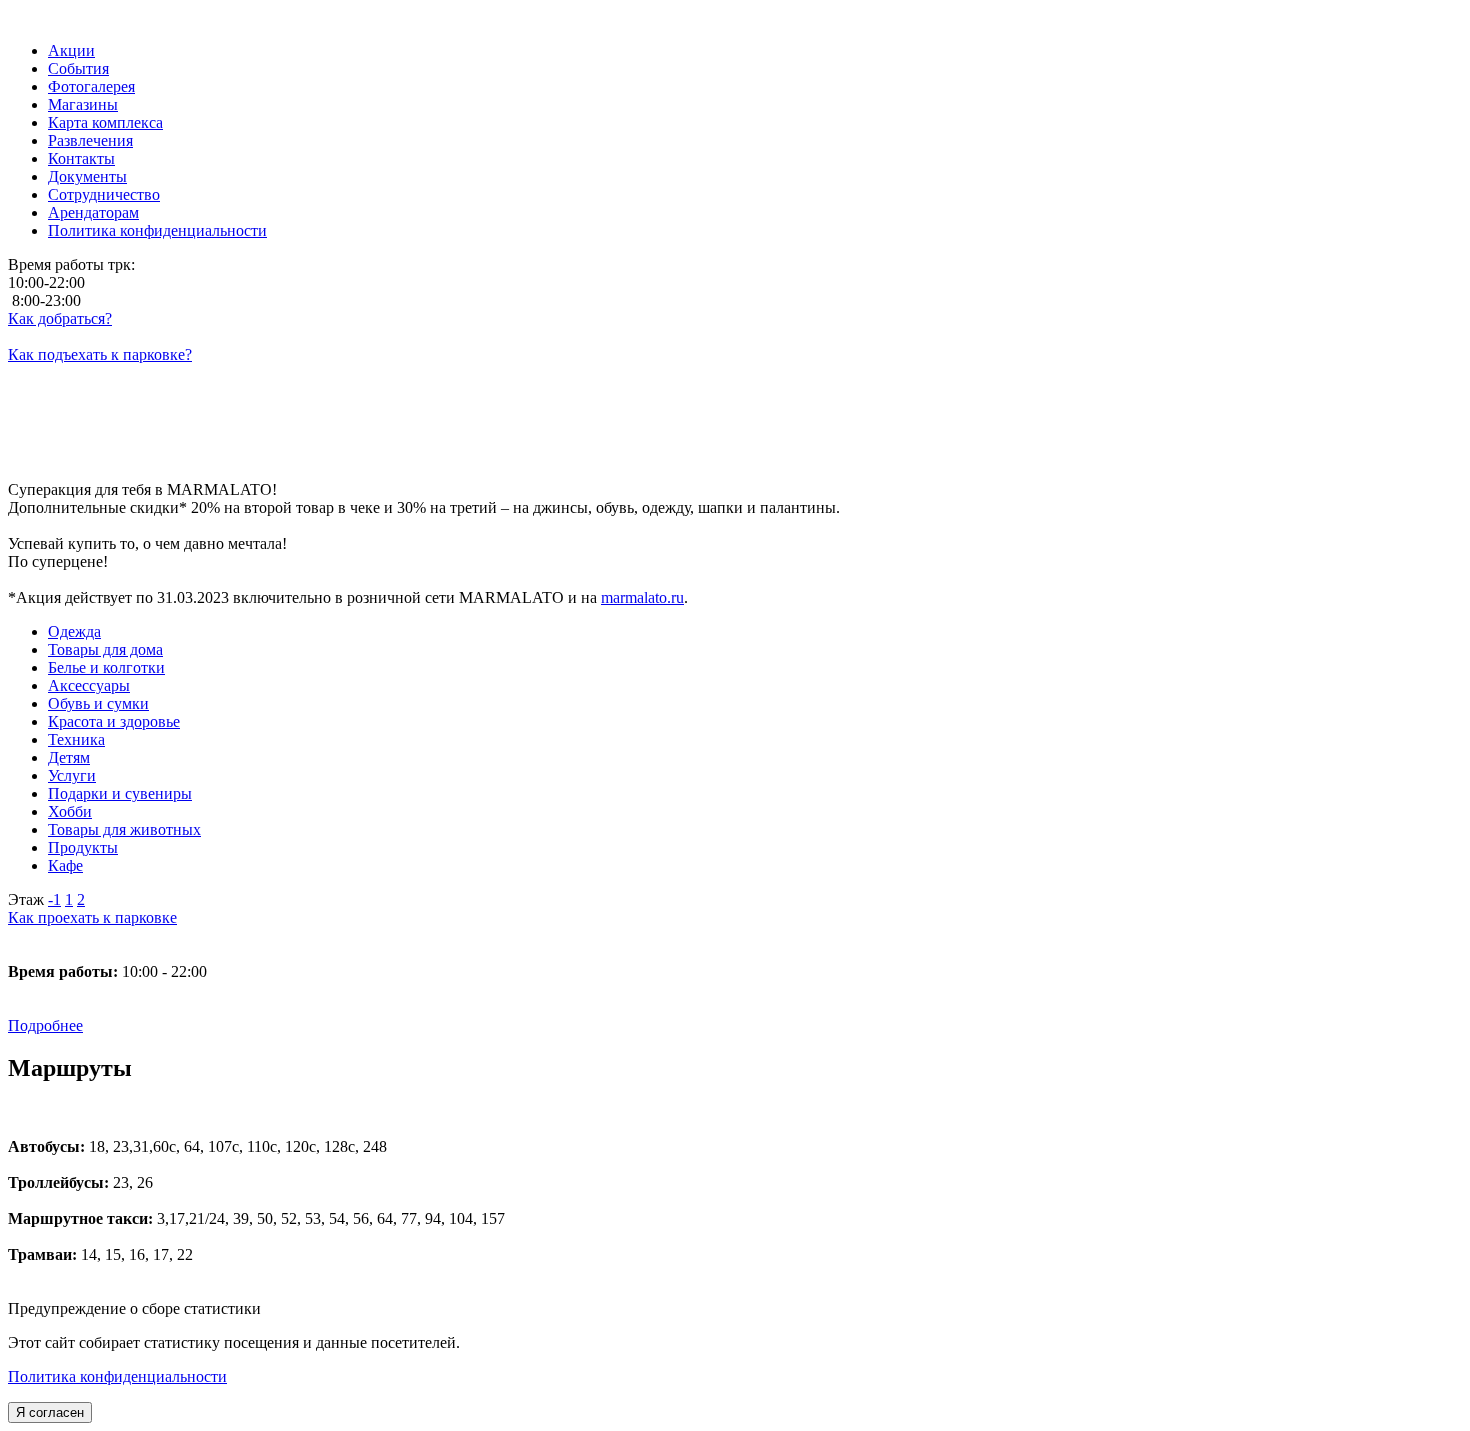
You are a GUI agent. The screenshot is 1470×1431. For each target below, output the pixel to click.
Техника (76, 739)
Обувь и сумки (98, 703)
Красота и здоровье (114, 721)
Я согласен (50, 1412)
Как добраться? (60, 318)
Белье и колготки (106, 667)
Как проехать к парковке (92, 917)
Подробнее (45, 1025)
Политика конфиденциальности (117, 1376)
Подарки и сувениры (120, 793)
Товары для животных (124, 829)
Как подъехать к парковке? (100, 354)
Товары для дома (105, 649)
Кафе (65, 865)
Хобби (70, 811)
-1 (54, 899)
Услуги (72, 775)
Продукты (83, 847)
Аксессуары (89, 685)
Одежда (74, 631)
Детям (69, 757)
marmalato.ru (642, 597)
